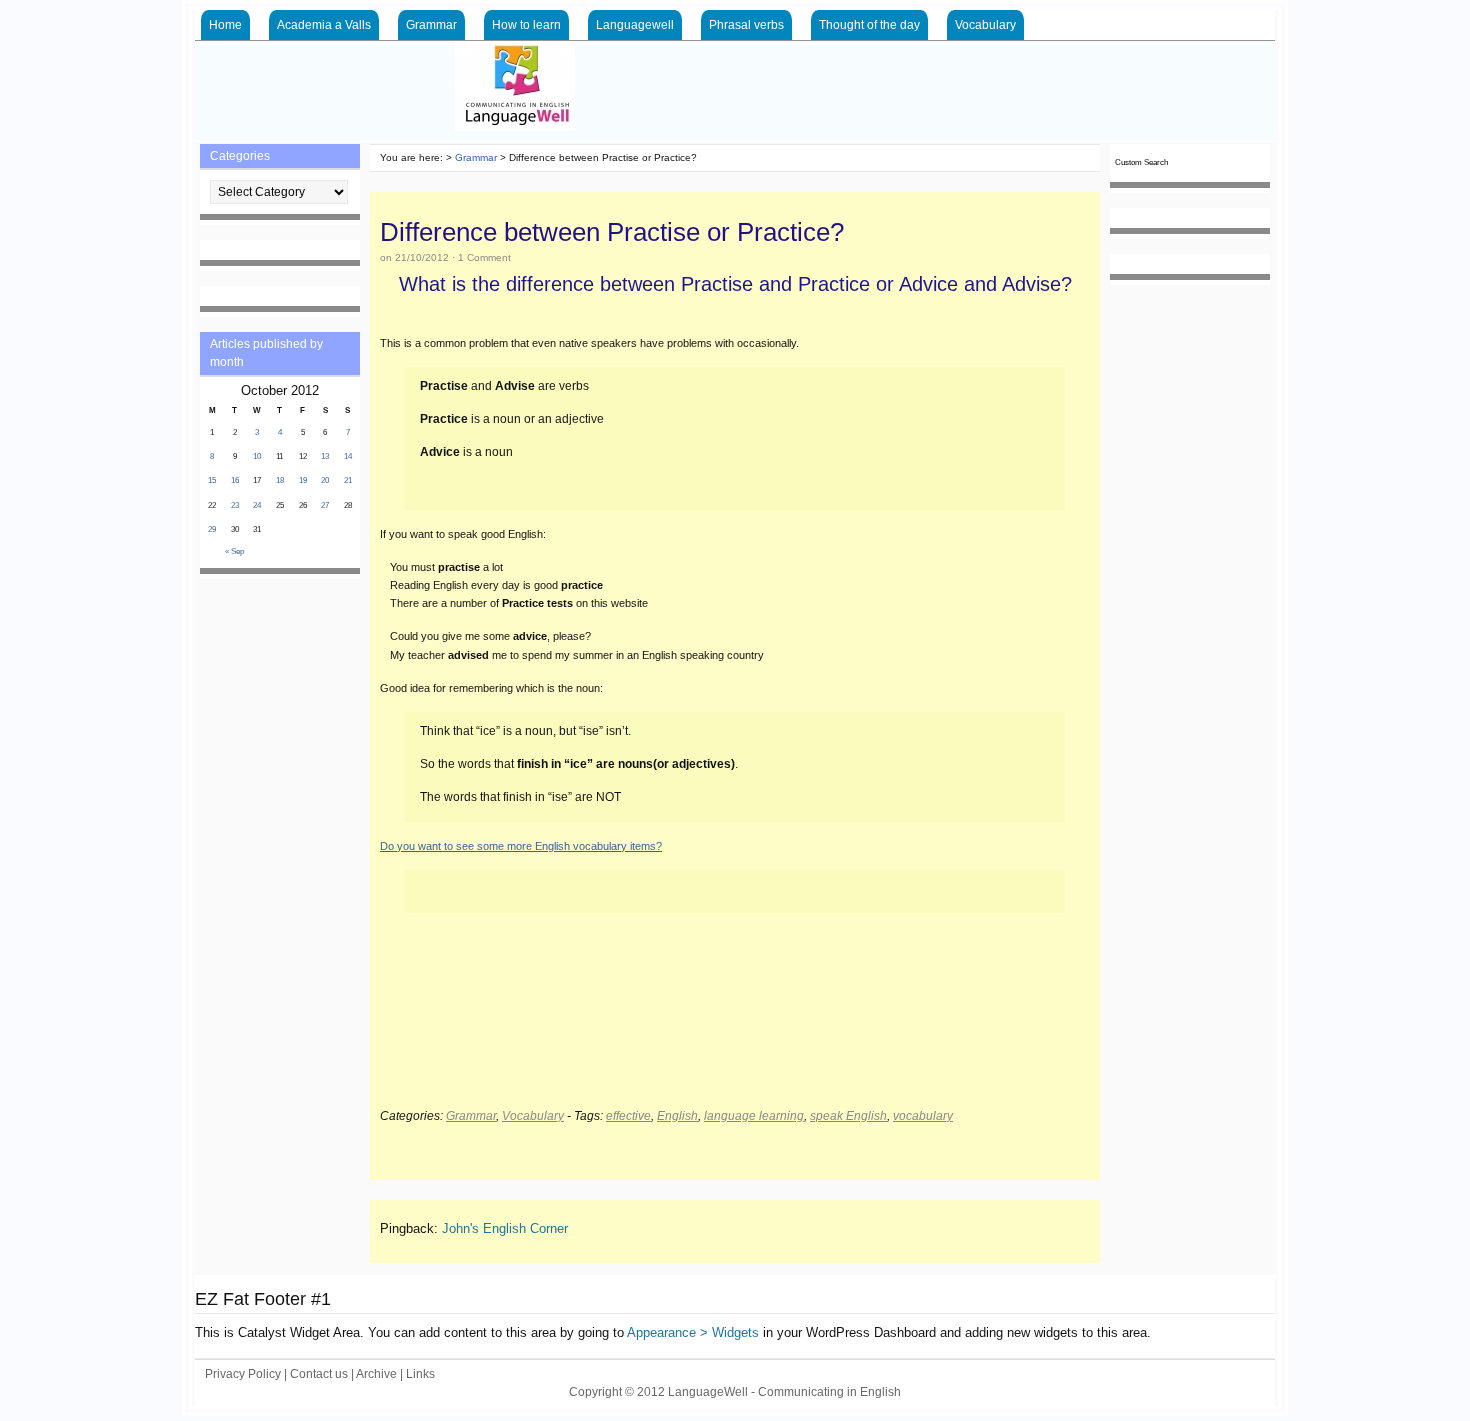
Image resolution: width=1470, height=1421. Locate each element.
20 (325, 480)
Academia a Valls (324, 25)
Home (225, 25)
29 (212, 529)
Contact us (319, 1374)
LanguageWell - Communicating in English (935, 91)
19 (303, 480)
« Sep (234, 551)
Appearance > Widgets (693, 1332)
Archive (376, 1374)
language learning (754, 1116)
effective (628, 1116)
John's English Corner (505, 1228)
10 (257, 456)
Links (420, 1374)
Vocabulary (985, 25)
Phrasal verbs (746, 25)
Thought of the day (869, 25)
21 (348, 480)
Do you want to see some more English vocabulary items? (521, 846)
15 (212, 480)
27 (325, 505)
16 (235, 480)
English (677, 1116)
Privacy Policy (243, 1374)
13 (325, 456)
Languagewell (635, 25)
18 (280, 480)
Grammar (431, 25)
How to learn (526, 25)
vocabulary (923, 1116)
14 (348, 456)
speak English (848, 1116)
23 (235, 505)
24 (257, 505)
